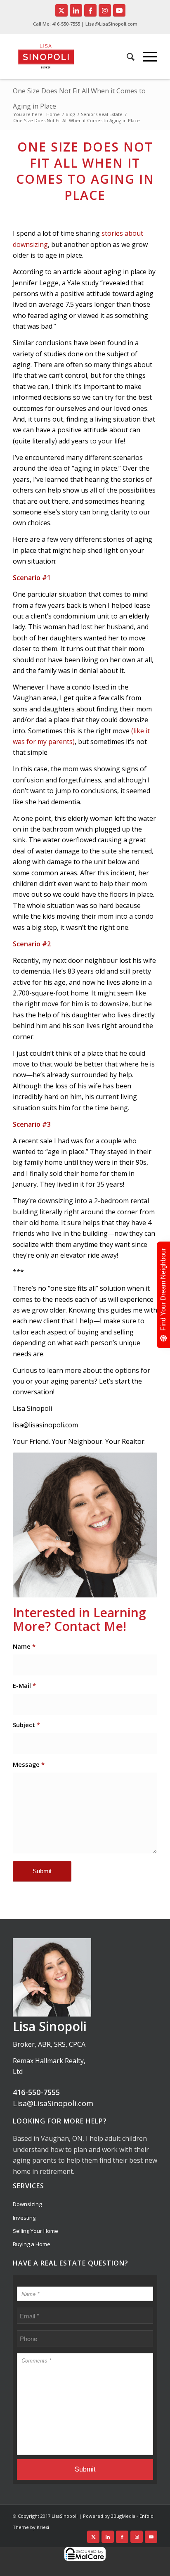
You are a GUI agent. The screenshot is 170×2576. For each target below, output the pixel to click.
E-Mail (24, 1685)
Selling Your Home (35, 2231)
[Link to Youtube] (119, 10)
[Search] (126, 57)
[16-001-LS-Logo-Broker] (60, 57)
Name (24, 1646)
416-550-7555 (66, 24)
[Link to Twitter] (61, 10)
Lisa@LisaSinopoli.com (53, 2103)
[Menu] (146, 57)
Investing (24, 2218)
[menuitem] (126, 57)
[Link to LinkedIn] (76, 10)
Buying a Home (32, 2244)
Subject (26, 1725)
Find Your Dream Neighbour (163, 1289)
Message (29, 1764)
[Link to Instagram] (105, 10)
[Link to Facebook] (90, 10)
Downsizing (27, 2204)
